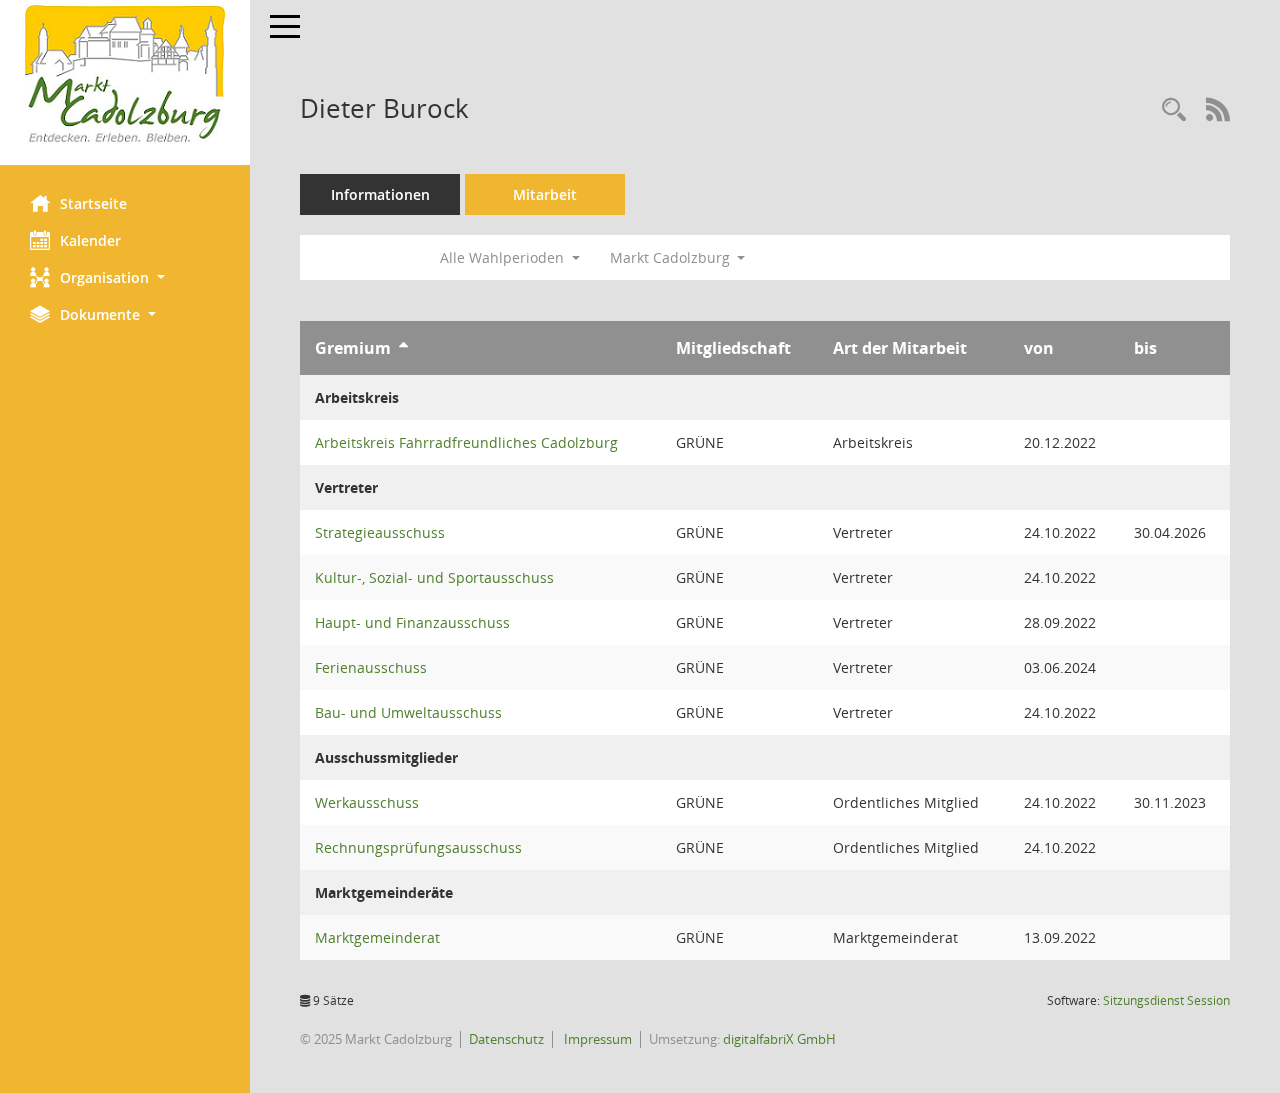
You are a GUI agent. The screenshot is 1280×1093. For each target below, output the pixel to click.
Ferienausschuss (371, 667)
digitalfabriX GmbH (779, 1039)
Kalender (90, 240)
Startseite (93, 203)
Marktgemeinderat (377, 937)
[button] (125, 277)
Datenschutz (506, 1039)
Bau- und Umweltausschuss (408, 712)
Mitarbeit (545, 194)
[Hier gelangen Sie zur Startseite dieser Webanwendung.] (125, 75)
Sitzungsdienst (1166, 1000)
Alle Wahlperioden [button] (504, 257)
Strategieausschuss (380, 532)
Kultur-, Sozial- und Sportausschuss (434, 577)
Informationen (380, 194)
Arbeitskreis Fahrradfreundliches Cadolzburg (466, 442)
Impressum (596, 1039)
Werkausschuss (367, 802)
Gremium (353, 348)
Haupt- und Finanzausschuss (412, 622)
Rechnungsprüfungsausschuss (418, 847)
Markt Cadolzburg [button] (672, 257)
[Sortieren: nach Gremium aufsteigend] (403, 348)
